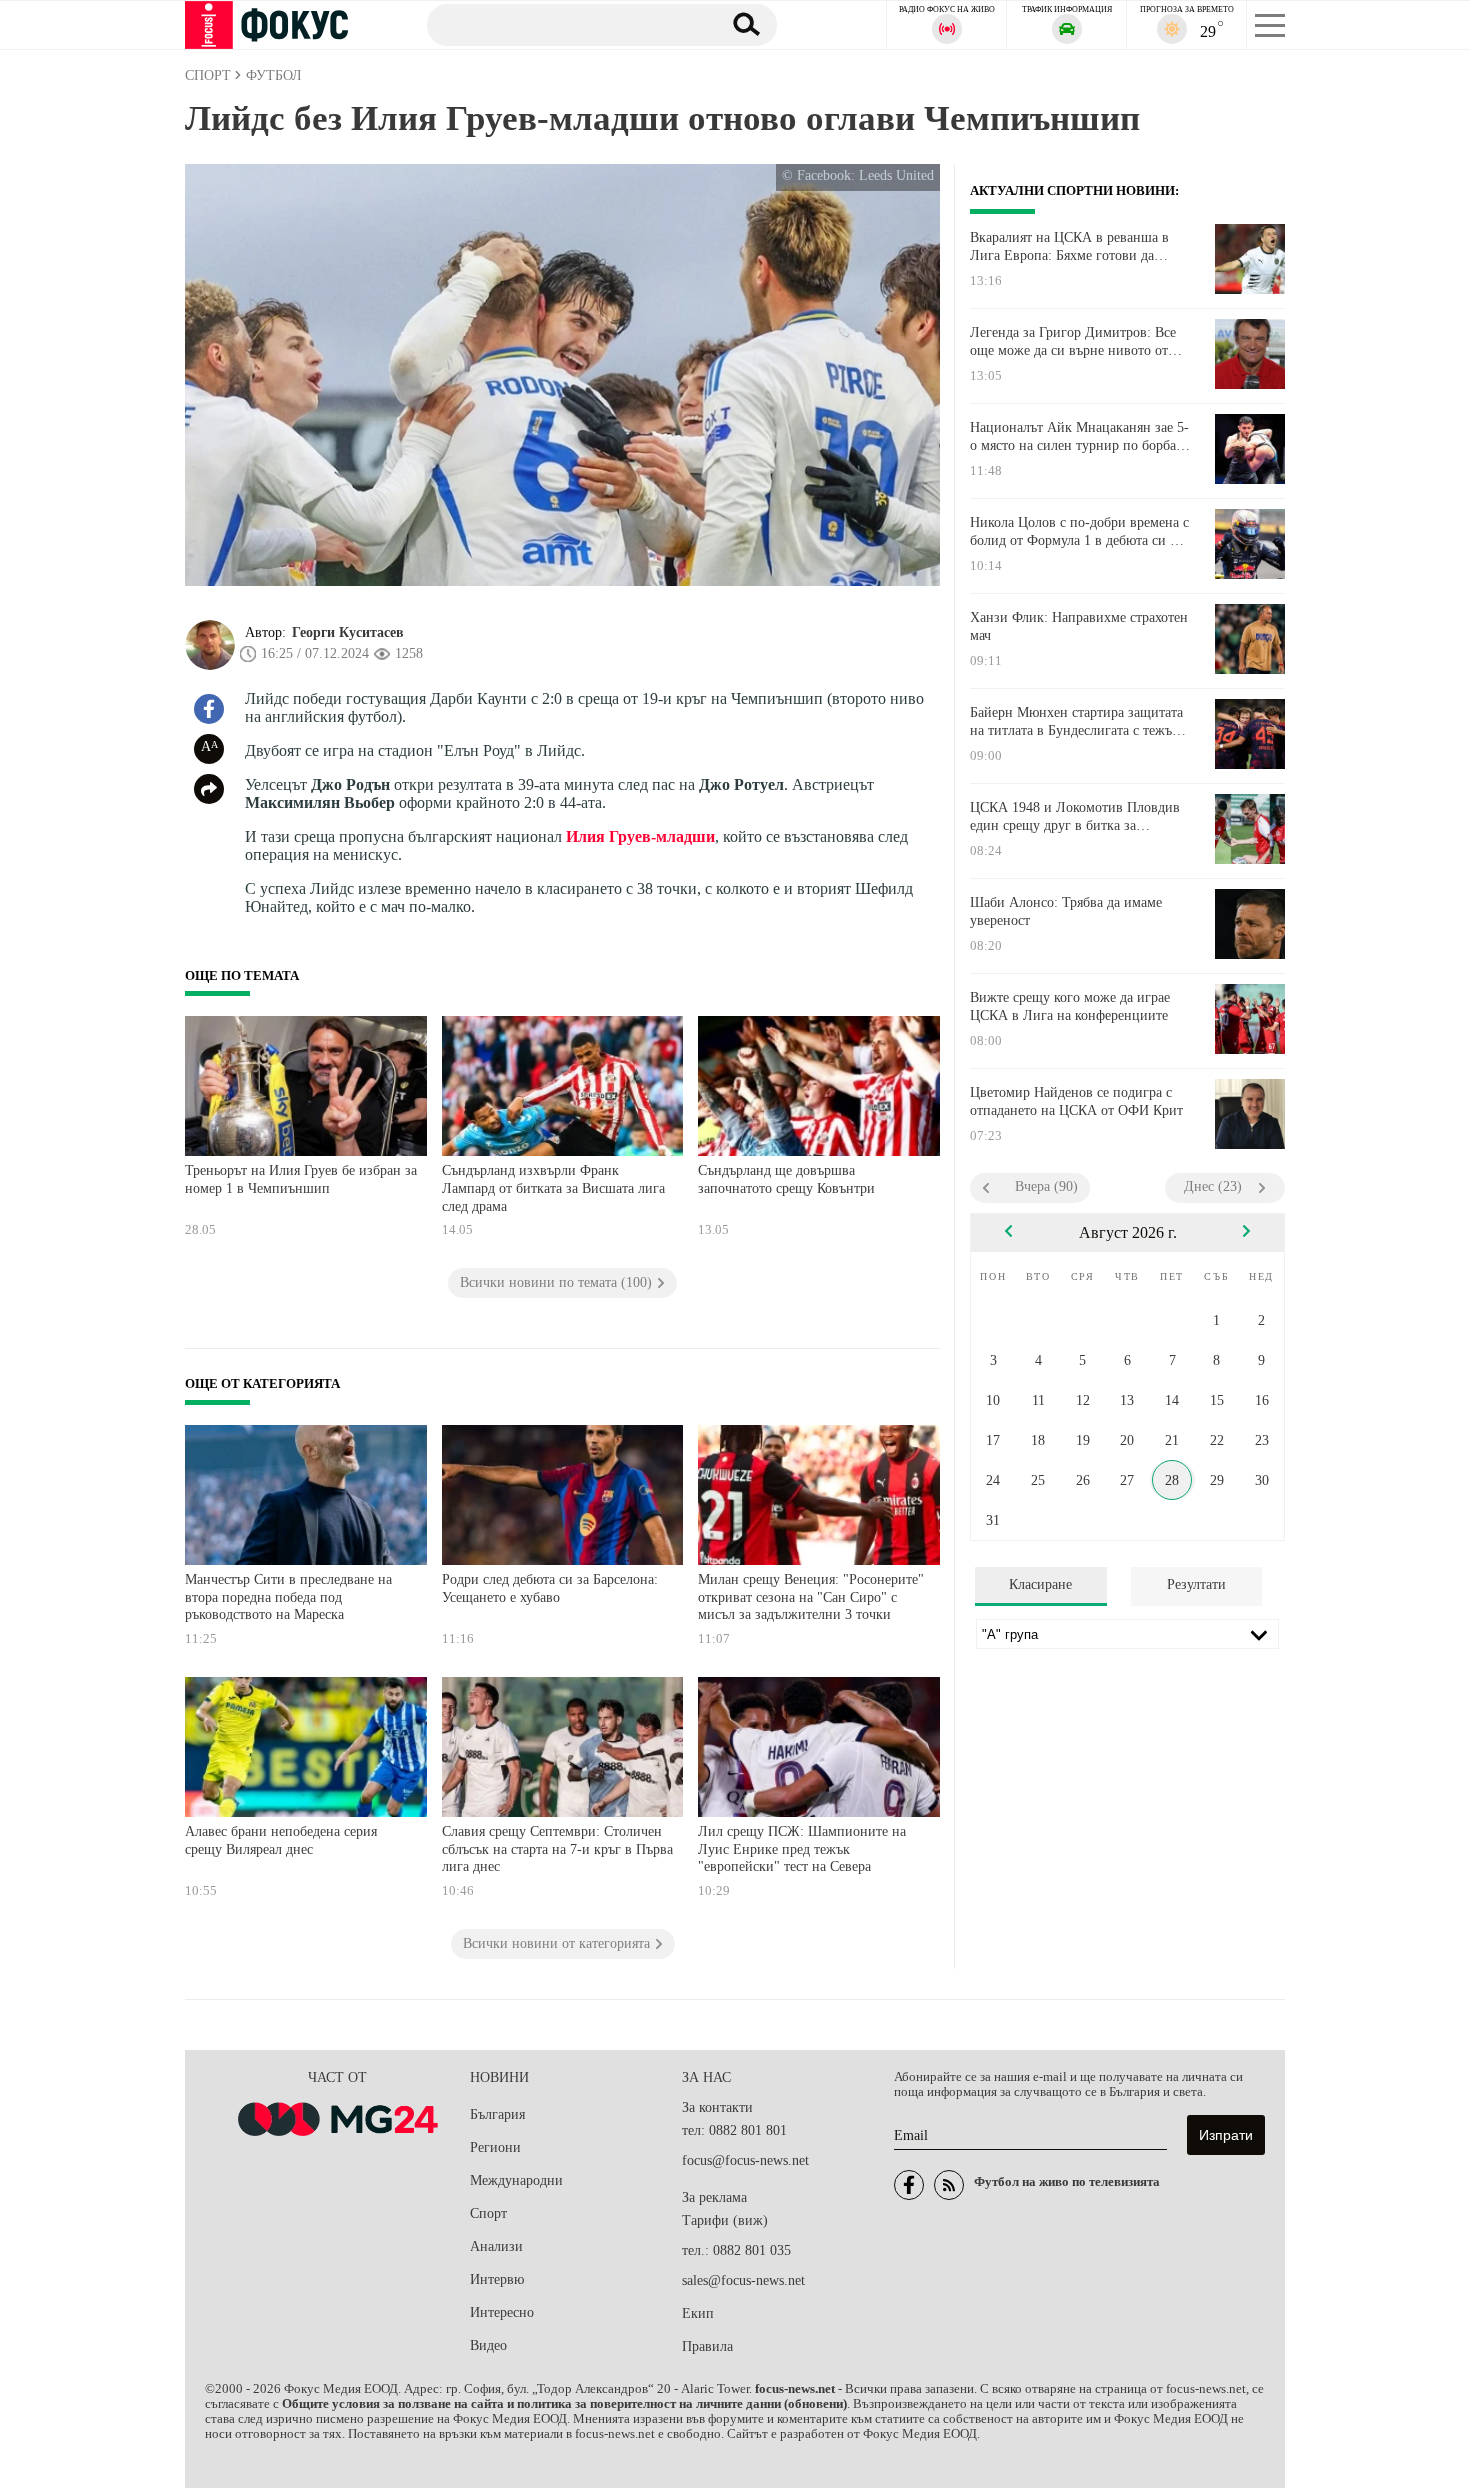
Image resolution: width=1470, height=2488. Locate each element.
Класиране (1040, 1584)
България (497, 2114)
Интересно (502, 2312)
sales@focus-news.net (743, 2280)
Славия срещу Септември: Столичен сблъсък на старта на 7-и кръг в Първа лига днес (557, 1849)
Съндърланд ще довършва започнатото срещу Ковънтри (786, 1179)
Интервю (497, 2279)
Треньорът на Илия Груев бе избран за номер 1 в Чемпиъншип (301, 1179)
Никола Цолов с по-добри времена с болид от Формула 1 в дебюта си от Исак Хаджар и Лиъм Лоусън (1079, 532)
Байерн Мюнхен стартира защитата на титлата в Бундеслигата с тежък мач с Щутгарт (1076, 722)
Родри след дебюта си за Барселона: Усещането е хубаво (550, 1588)
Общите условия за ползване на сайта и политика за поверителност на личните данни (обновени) (564, 2404)
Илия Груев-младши (640, 836)
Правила (707, 2346)
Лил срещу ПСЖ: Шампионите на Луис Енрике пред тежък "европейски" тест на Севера (802, 1849)
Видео (488, 2345)
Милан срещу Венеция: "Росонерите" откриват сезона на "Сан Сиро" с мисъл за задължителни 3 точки (811, 1597)
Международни (516, 2180)
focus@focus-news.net (745, 2160)
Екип (698, 2313)
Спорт (488, 2213)
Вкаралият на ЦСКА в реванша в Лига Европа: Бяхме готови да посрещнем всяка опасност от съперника (1069, 247)
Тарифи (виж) (725, 2220)
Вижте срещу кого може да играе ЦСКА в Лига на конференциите (1070, 1006)
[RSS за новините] (949, 2185)
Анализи (496, 2246)
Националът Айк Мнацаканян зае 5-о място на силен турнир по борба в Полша (1079, 437)
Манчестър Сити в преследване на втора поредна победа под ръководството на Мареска (288, 1597)
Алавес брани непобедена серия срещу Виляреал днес (281, 1840)
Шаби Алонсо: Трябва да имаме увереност (1066, 911)
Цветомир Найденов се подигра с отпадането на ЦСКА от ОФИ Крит (1076, 1101)
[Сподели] (209, 789)
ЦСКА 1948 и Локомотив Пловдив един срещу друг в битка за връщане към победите (1075, 817)
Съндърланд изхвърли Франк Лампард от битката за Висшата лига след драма (553, 1188)
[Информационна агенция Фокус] (909, 2185)
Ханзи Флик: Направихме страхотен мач (1079, 626)
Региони (495, 2147)
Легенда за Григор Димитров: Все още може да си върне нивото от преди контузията (1073, 342)
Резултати (1196, 1584)
